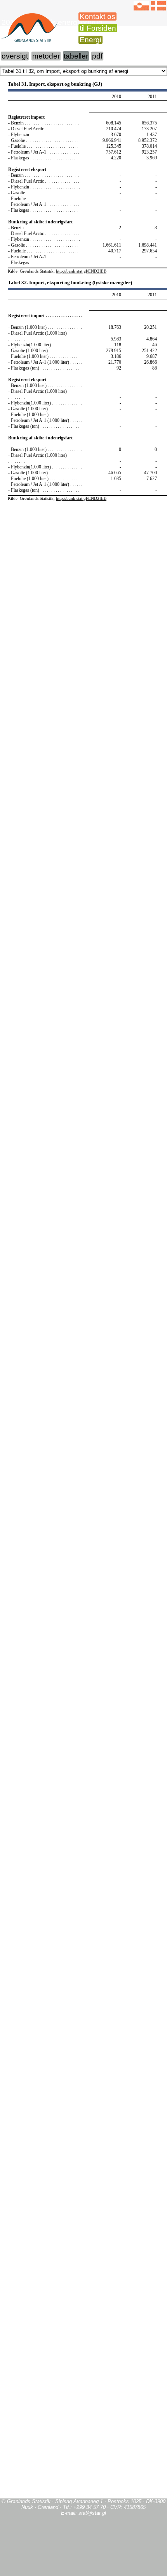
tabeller (76, 56)
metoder (46, 56)
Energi (90, 40)
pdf (97, 56)
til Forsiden (98, 28)
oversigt (15, 56)
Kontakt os (97, 16)
